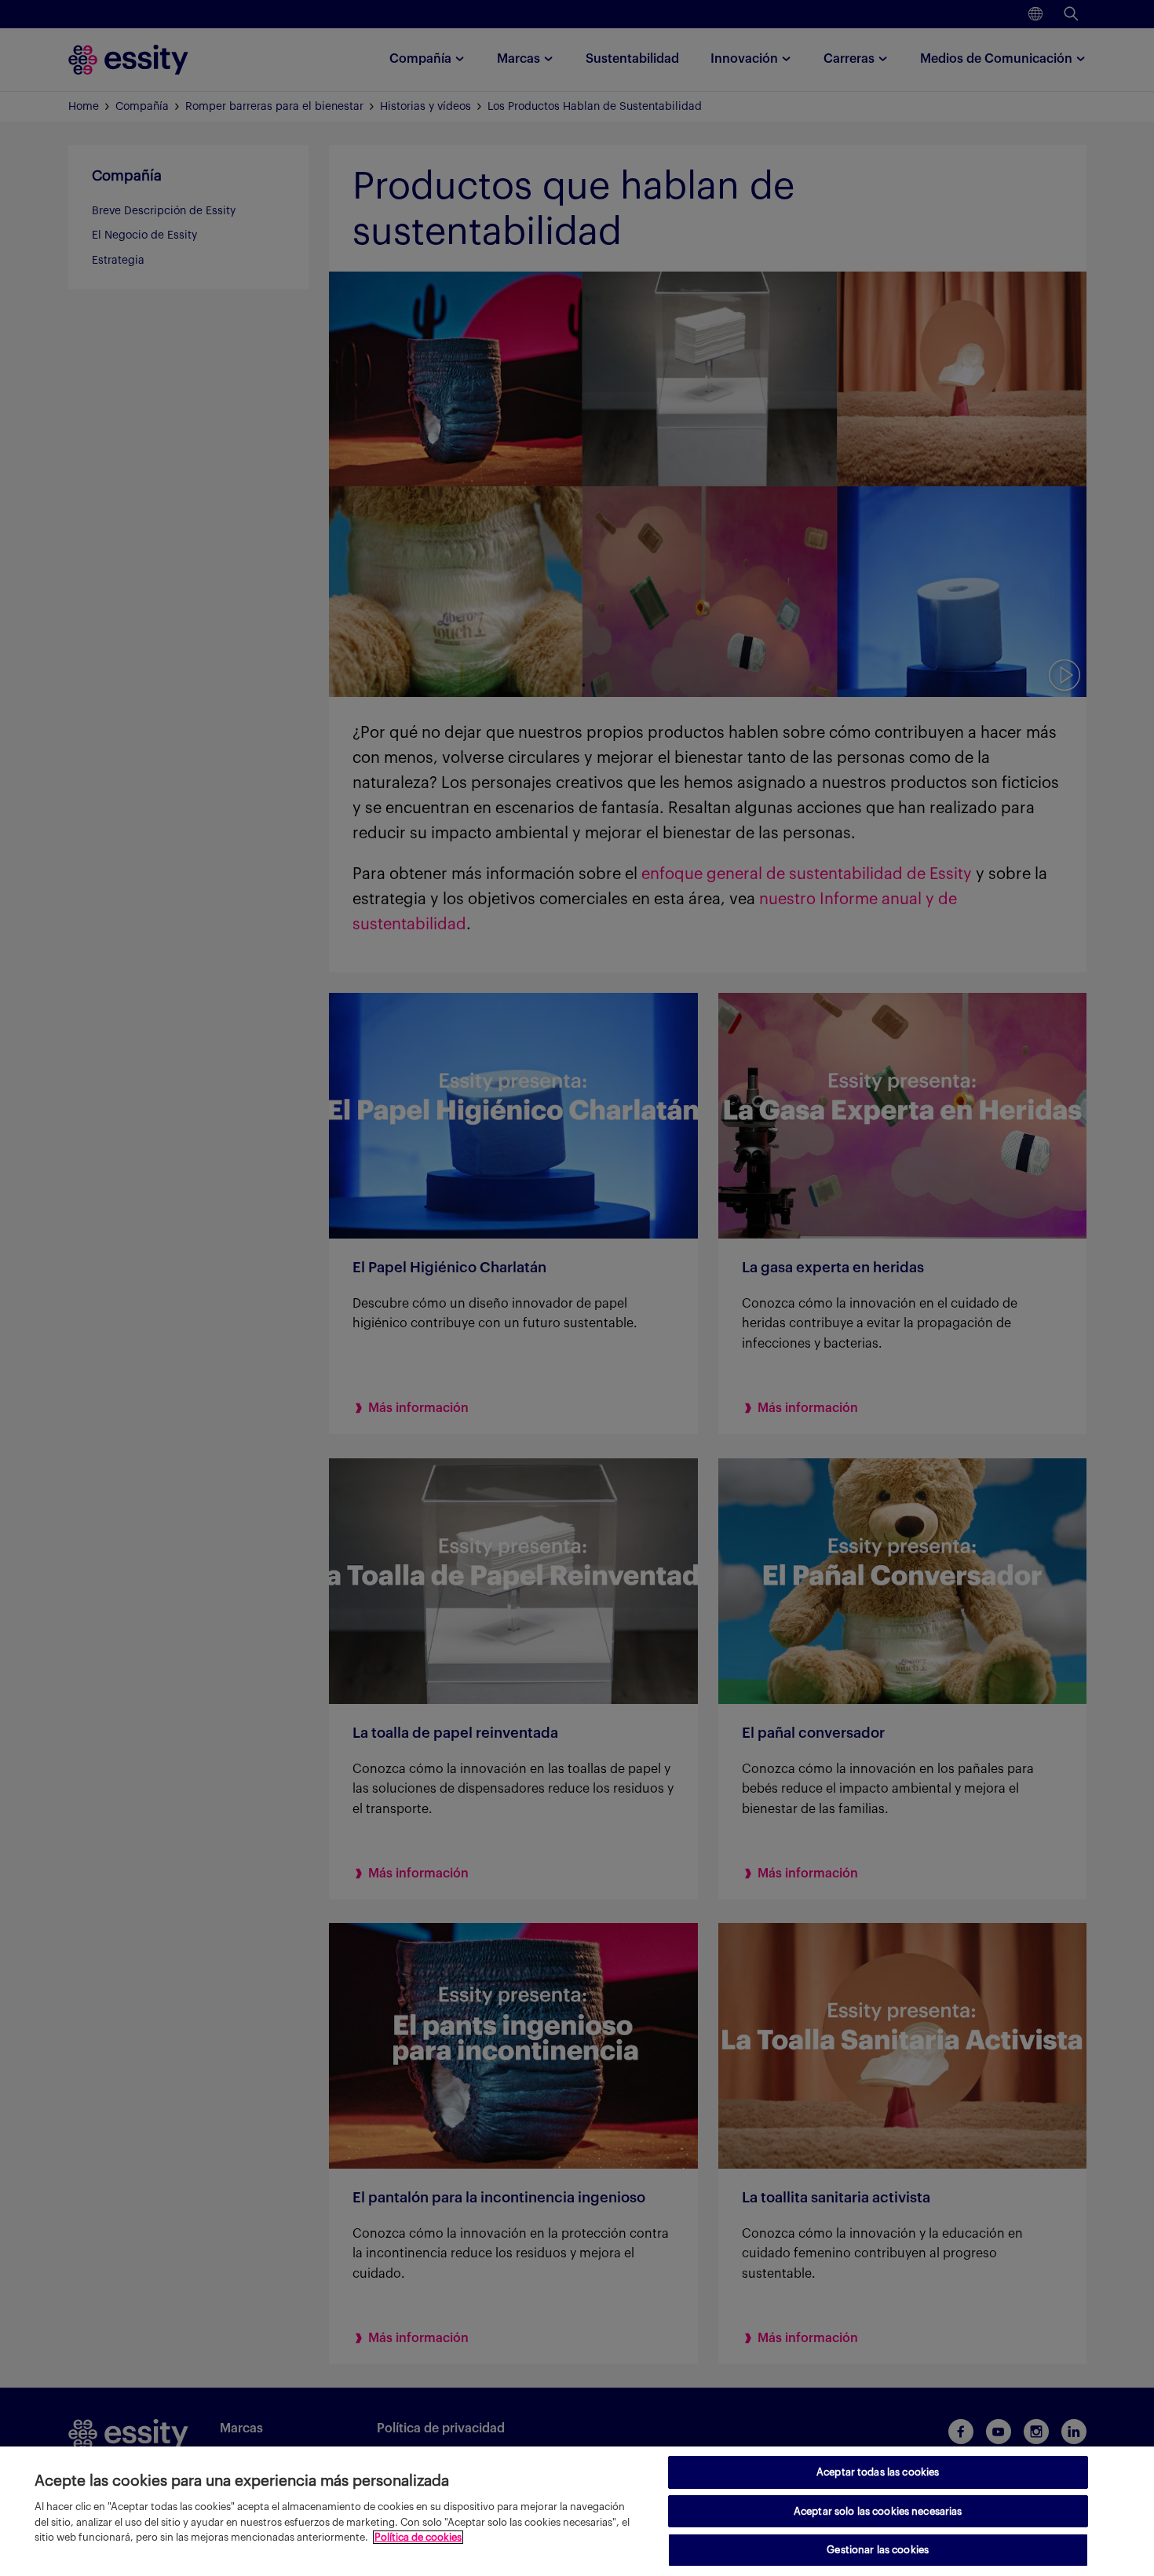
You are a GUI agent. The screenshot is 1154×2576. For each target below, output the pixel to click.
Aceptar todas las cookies (878, 2472)
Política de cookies (418, 2537)
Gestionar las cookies (878, 2550)
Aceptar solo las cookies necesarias (878, 2511)
